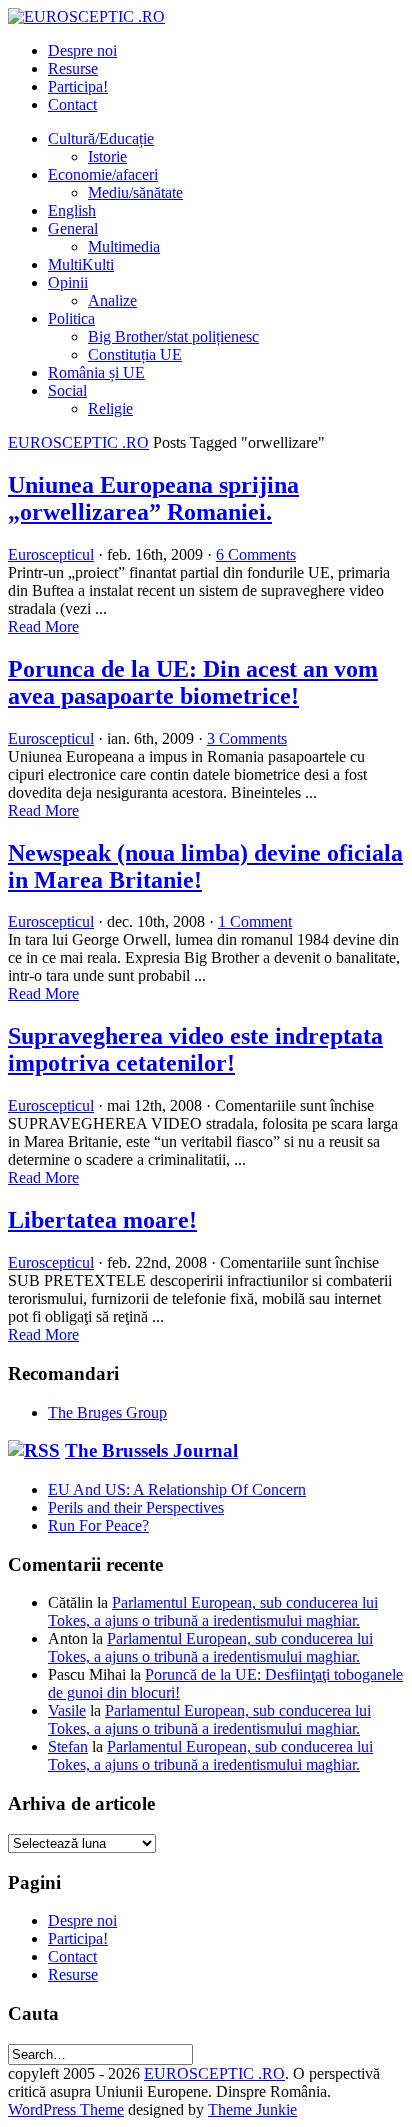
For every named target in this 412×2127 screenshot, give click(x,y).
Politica (71, 318)
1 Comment (255, 921)
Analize (112, 300)
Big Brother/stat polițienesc (173, 336)
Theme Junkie (252, 2109)
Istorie (107, 156)
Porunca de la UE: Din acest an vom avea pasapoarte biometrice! (193, 682)
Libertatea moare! (102, 1220)
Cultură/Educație (101, 138)
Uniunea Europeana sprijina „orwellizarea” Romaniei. (153, 498)
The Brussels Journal (151, 1450)
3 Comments (247, 738)
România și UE (96, 372)
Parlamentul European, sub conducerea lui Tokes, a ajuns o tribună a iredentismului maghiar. (213, 1611)
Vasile (67, 1710)
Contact (72, 104)
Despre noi (82, 50)
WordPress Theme (66, 2109)
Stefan (68, 1746)
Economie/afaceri (103, 174)
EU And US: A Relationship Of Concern (177, 1489)
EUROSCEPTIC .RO (78, 442)
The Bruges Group (107, 1412)
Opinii (68, 282)
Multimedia (124, 246)
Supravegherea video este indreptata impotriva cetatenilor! (195, 1049)
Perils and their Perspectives (136, 1507)
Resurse (73, 68)
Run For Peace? (98, 1525)
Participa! (78, 86)
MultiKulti (81, 264)
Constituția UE (135, 354)
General (73, 228)
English (72, 210)
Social (67, 390)
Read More (43, 626)
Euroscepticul (51, 554)
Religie (110, 408)
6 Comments (256, 554)
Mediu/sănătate (135, 192)
